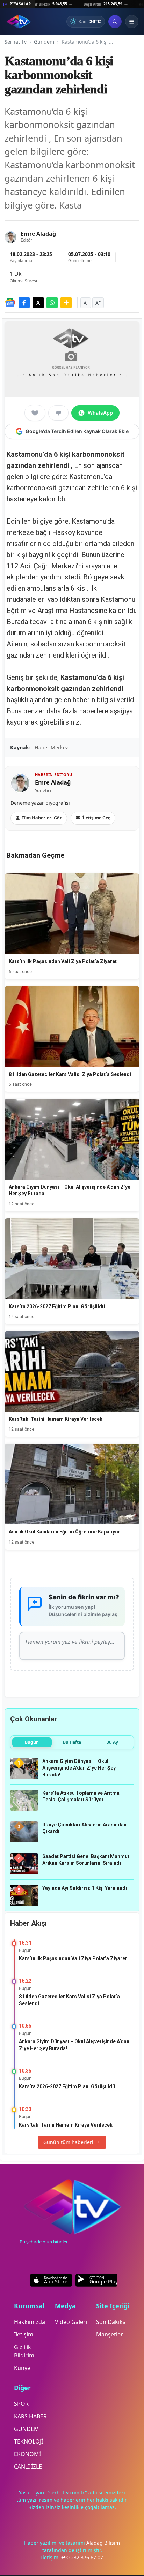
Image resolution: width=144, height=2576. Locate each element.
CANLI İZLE (28, 2467)
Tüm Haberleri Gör (42, 818)
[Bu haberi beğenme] (58, 413)
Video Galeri (71, 2322)
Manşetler (110, 2334)
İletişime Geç (96, 818)
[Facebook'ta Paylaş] (24, 303)
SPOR (21, 2404)
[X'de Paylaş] (38, 303)
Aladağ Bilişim (103, 2543)
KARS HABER (30, 2416)
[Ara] (115, 22)
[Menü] (132, 22)
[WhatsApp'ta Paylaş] (52, 303)
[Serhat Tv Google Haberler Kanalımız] (10, 303)
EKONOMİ (27, 2454)
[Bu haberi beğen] (35, 413)
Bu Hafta (72, 1742)
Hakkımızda (30, 2322)
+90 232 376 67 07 (82, 2557)
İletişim (24, 2334)
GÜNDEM (27, 2429)
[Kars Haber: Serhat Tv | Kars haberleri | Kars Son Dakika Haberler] (19, 22)
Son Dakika (111, 2322)
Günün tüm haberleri (68, 2142)
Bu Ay (112, 1742)
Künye (22, 2368)
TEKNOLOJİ (28, 2441)
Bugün (32, 1742)
